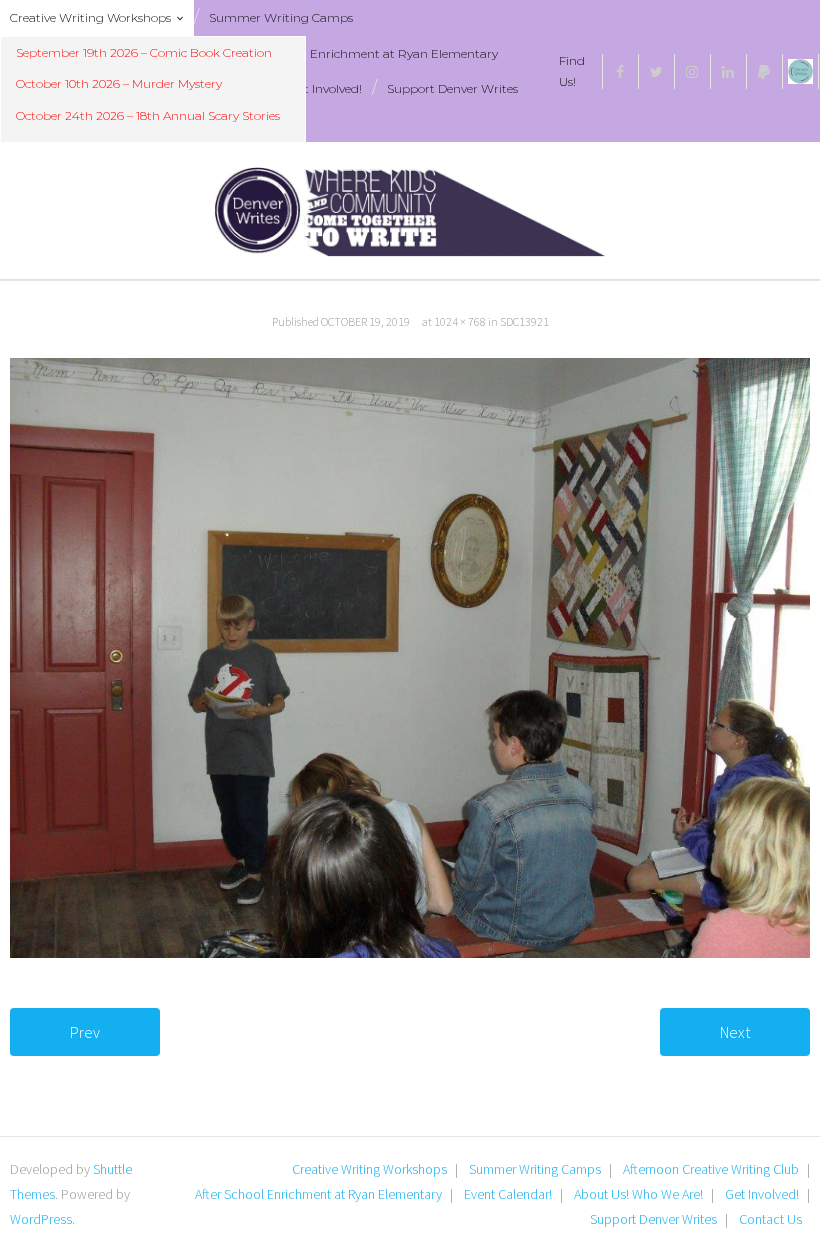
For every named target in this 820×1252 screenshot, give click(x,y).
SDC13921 (524, 321)
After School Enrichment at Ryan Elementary (368, 53)
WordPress (41, 1219)
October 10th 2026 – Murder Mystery (119, 83)
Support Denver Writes (452, 88)
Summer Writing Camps (281, 17)
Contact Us (770, 1219)
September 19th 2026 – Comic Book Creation (144, 52)
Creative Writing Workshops (90, 17)
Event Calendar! (508, 1194)
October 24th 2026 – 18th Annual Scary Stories (148, 115)
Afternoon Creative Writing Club (711, 1169)
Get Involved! (325, 88)
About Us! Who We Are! (638, 1194)
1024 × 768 (460, 321)
